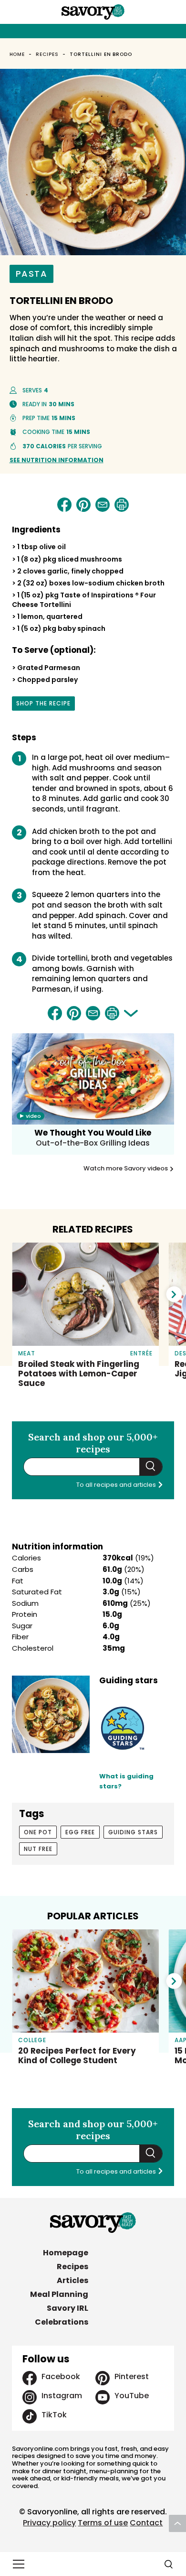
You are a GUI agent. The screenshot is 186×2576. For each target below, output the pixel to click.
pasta (32, 274)
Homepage (66, 2253)
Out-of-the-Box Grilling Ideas (93, 1143)
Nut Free (38, 1849)
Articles (72, 2280)
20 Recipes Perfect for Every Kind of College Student (77, 2056)
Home (17, 54)
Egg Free (80, 1832)
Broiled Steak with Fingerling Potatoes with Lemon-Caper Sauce (79, 1374)
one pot (38, 1832)
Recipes (47, 54)
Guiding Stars (133, 1832)
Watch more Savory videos (126, 1169)
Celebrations (62, 2322)
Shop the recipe (43, 705)
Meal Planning (59, 2294)
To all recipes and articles (117, 1485)
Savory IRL (67, 2308)
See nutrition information (57, 460)
